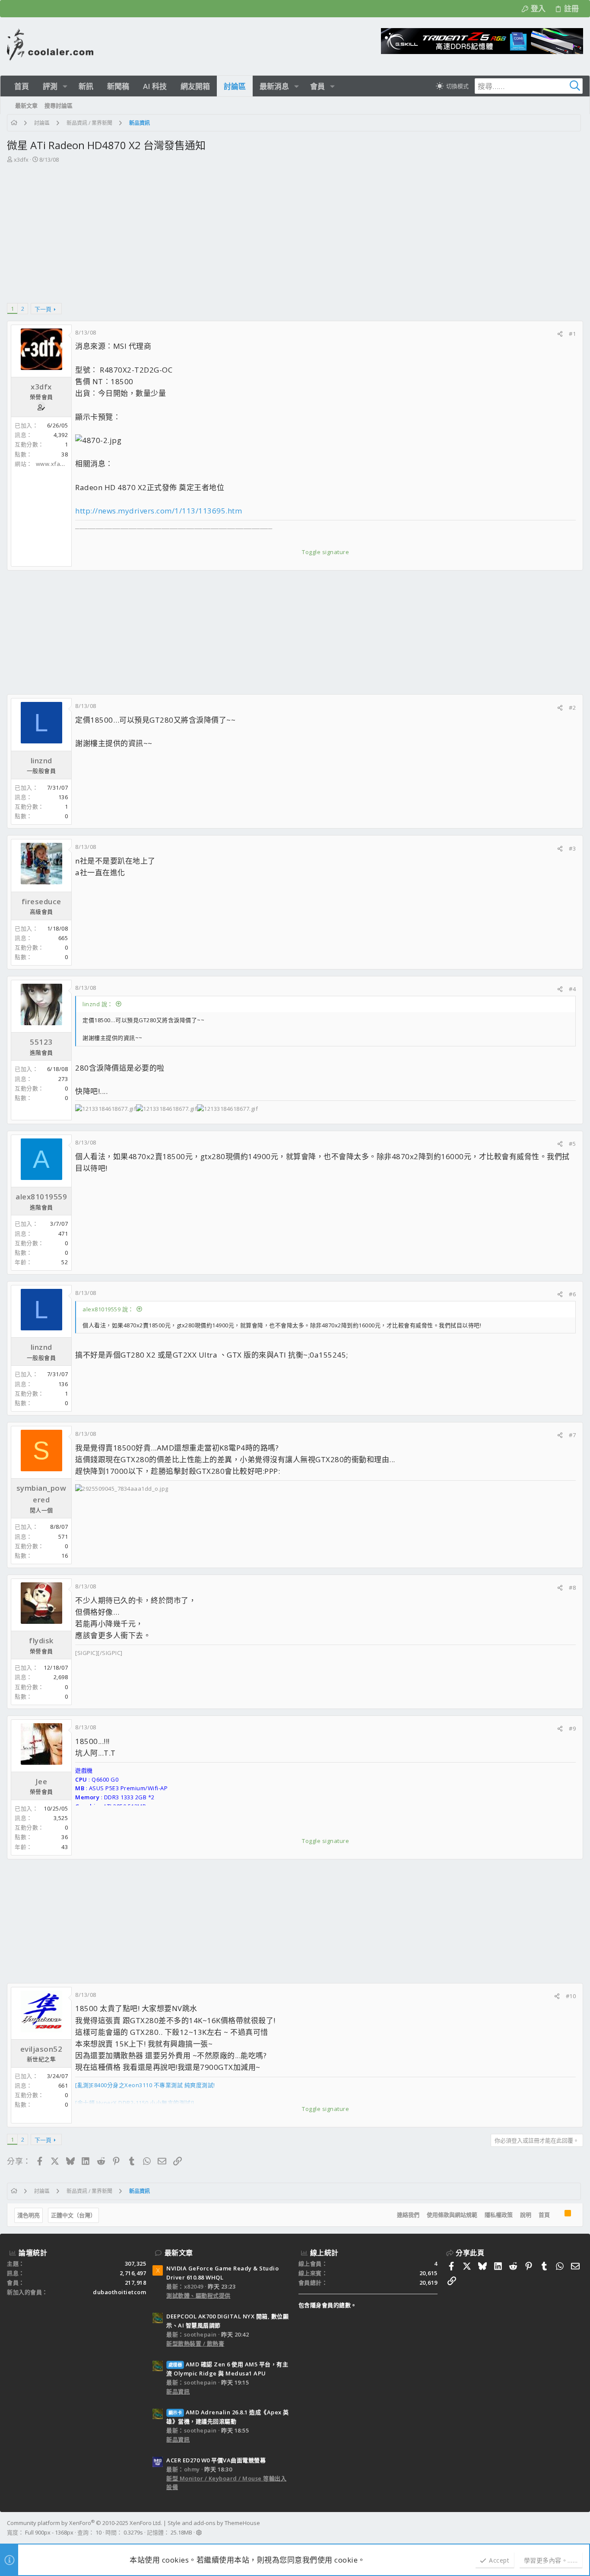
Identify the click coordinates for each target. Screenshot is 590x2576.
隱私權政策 (499, 2215)
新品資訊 (178, 2391)
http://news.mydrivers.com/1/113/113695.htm (159, 511)
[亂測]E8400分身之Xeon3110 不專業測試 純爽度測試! (145, 2085)
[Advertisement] (294, 229)
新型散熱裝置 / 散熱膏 (195, 2343)
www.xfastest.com (62, 464)
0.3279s (133, 2532)
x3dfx (21, 159)
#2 (572, 708)
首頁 (544, 2215)
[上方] (557, 2215)
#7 (572, 1435)
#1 (572, 334)
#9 (572, 1728)
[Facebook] (579, 2528)
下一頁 (43, 309)
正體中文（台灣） (73, 2215)
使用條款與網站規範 (452, 2215)
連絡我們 (408, 2215)
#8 (572, 1588)
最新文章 (179, 2253)
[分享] (560, 334)
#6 (572, 1294)
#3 (572, 848)
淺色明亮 (29, 2215)
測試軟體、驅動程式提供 (198, 2295)
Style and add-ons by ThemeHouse (214, 2523)
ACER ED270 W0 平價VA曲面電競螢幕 (216, 2460)
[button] (65, 86)
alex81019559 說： (108, 1309)
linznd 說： (98, 1004)
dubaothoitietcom (119, 2292)
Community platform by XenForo (84, 2523)
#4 (572, 989)
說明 (526, 2215)
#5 (572, 1144)
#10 (571, 1996)
